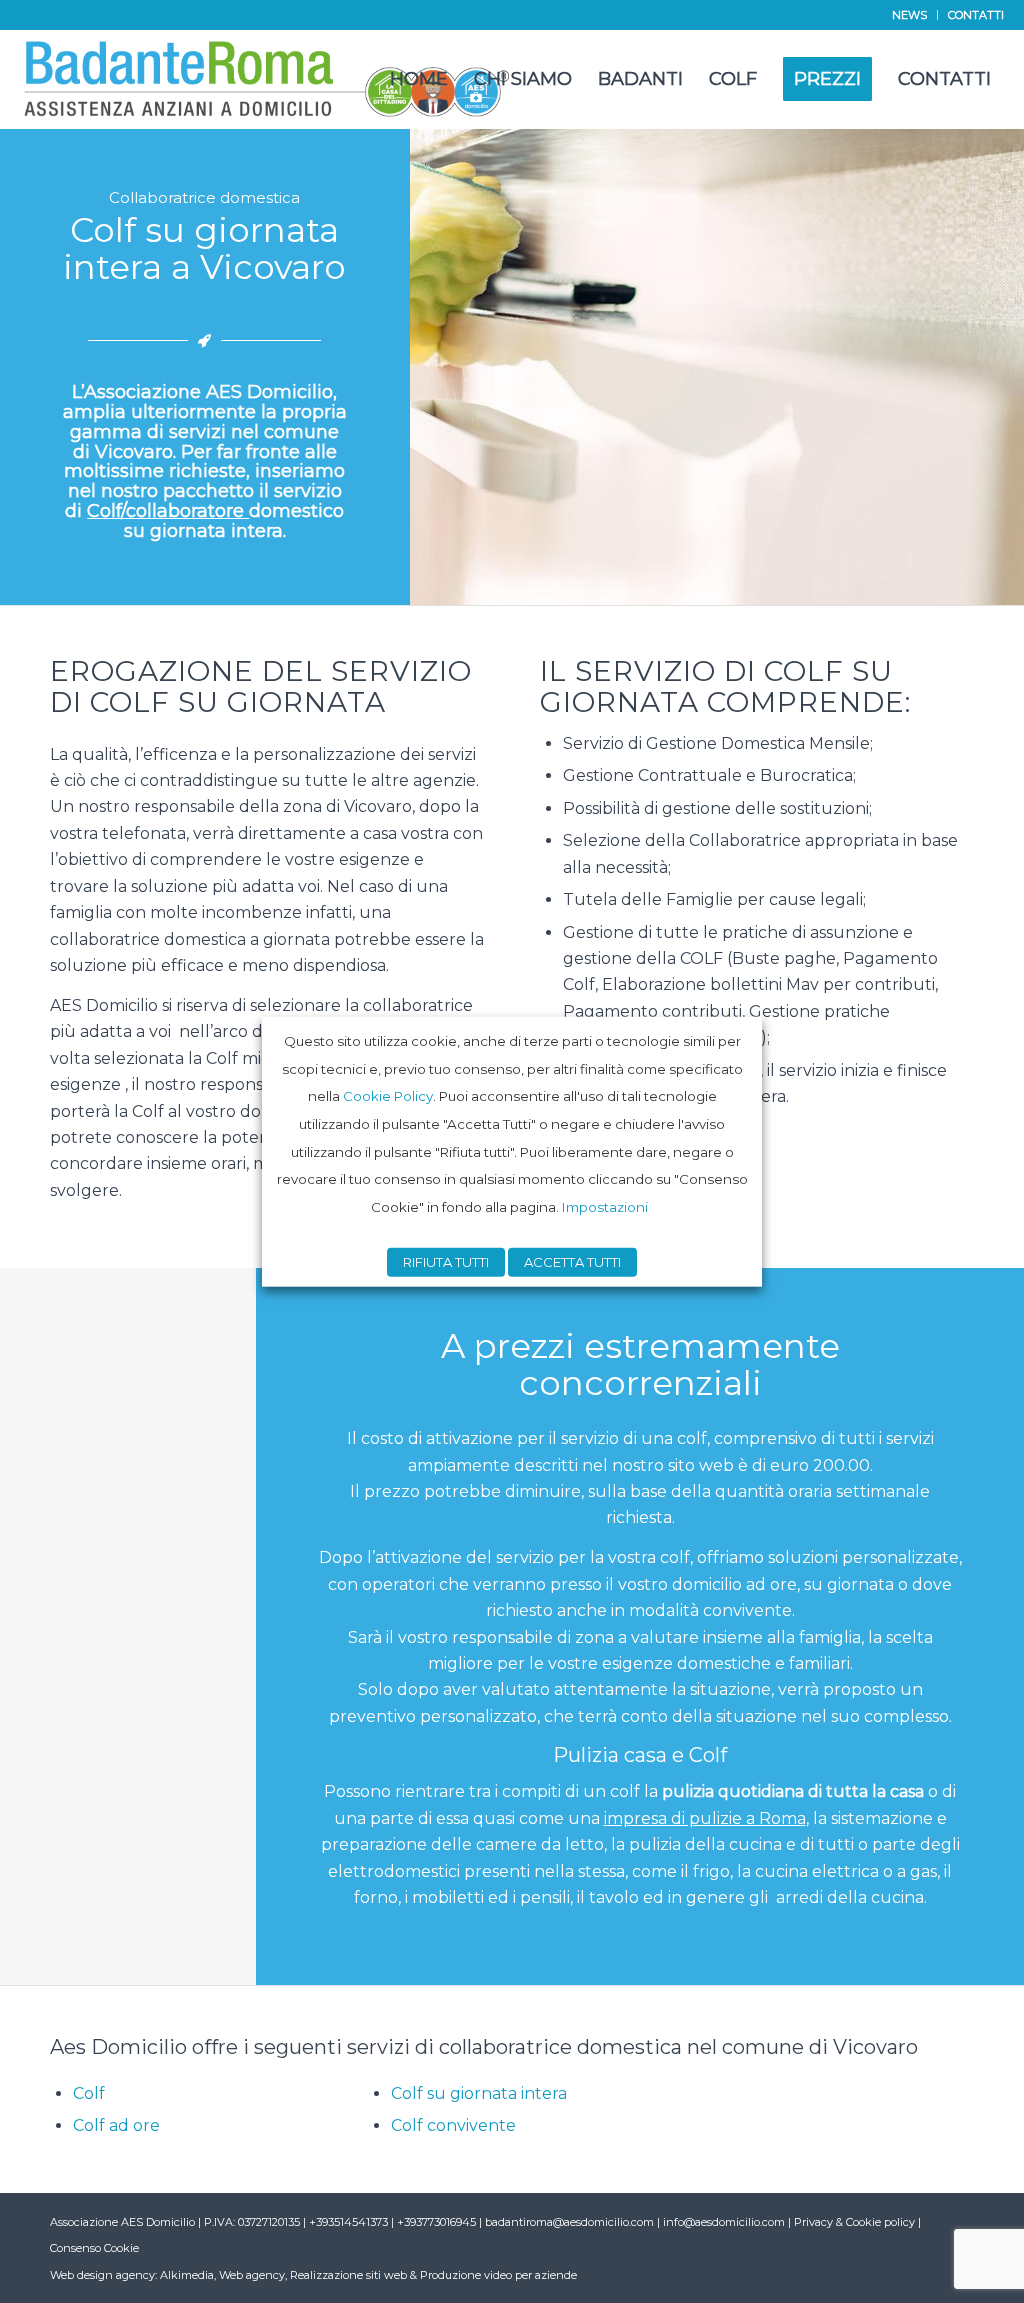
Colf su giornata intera (479, 2093)
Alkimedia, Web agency (222, 2275)
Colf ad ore (116, 2125)
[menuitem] (910, 15)
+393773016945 (438, 2222)
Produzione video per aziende (498, 2275)
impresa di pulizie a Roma (705, 1818)
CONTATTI (976, 15)
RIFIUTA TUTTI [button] (446, 1262)
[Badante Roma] (267, 79)
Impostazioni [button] (605, 1207)
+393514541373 (350, 2222)
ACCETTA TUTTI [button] (572, 1262)
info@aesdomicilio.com (724, 2222)
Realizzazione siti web (348, 2275)
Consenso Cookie (94, 2248)
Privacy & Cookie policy (854, 2222)
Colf (89, 2093)
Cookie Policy (388, 1096)
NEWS (909, 15)
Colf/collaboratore (168, 511)
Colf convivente (453, 2125)
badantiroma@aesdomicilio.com (569, 2222)
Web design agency (102, 2275)
